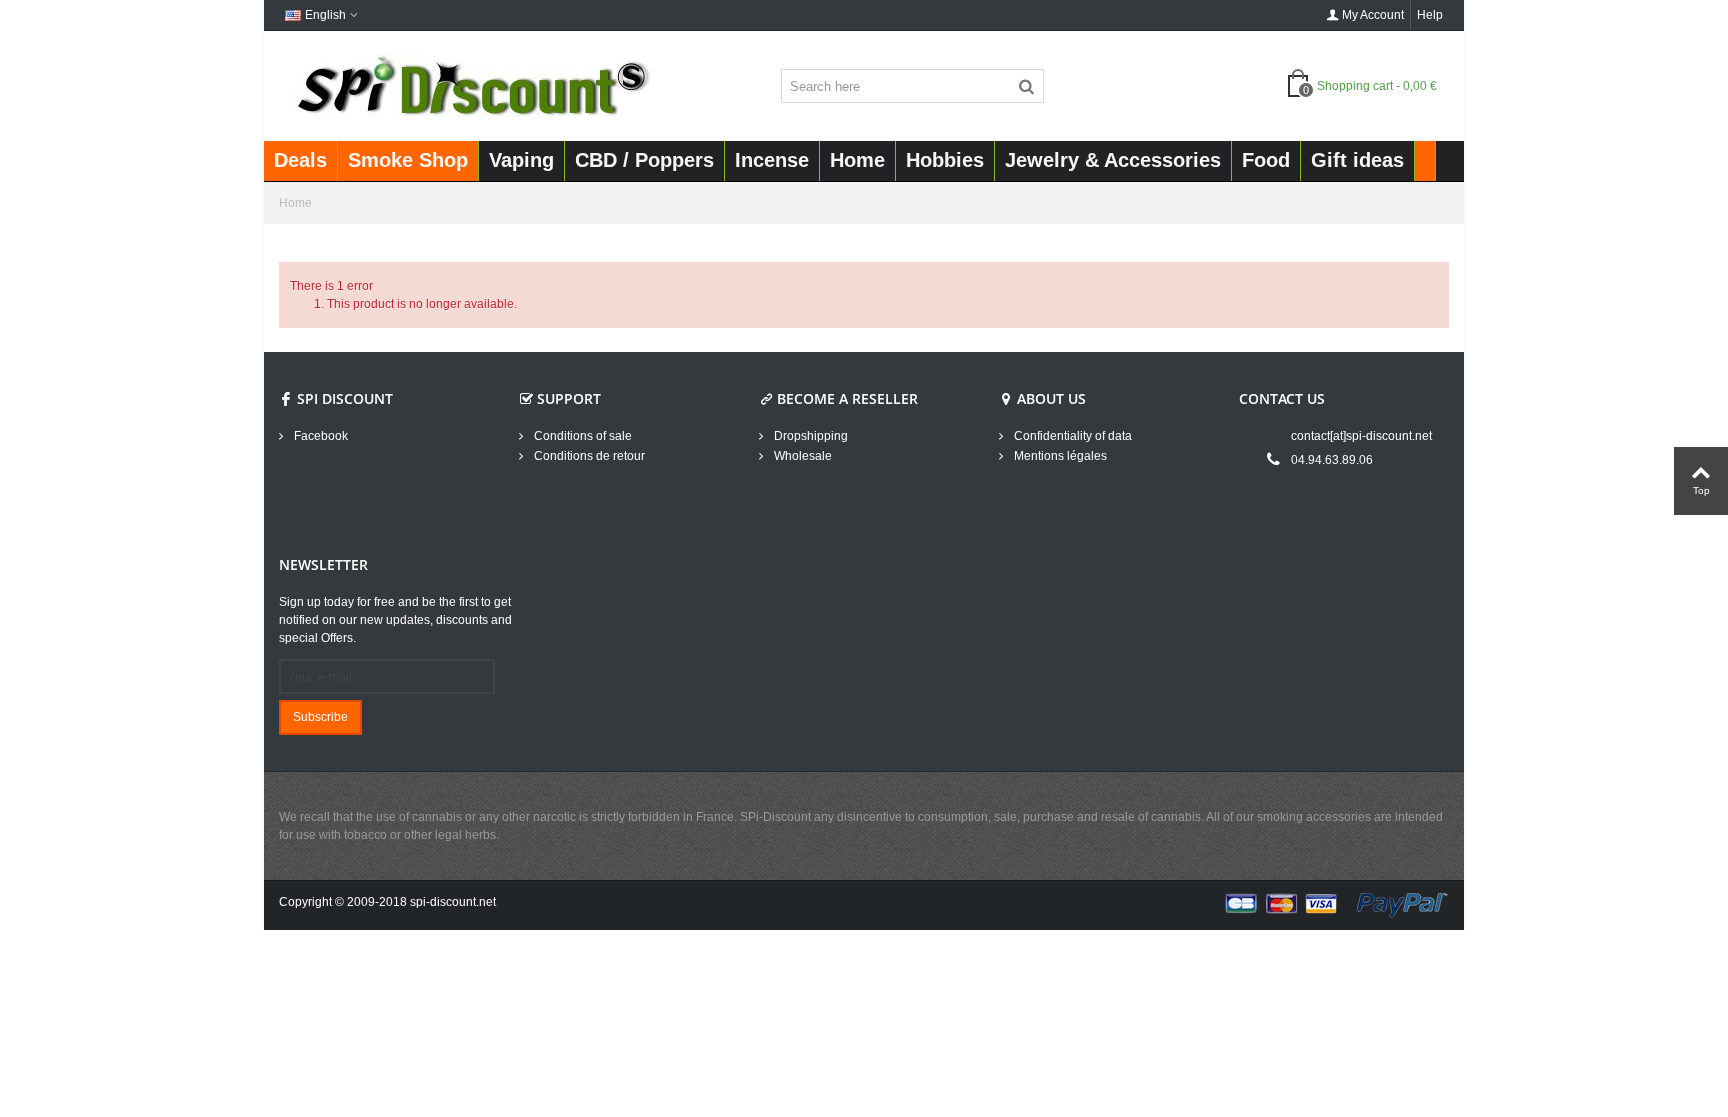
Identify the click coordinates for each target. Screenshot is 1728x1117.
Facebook (319, 436)
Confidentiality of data (1071, 436)
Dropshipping (809, 436)
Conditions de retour (588, 456)
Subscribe (320, 717)
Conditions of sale (581, 436)
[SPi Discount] (471, 85)
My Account (1373, 15)
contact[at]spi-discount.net (1361, 436)
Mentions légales (1059, 456)
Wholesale (801, 456)
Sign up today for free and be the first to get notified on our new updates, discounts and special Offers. (395, 620)
